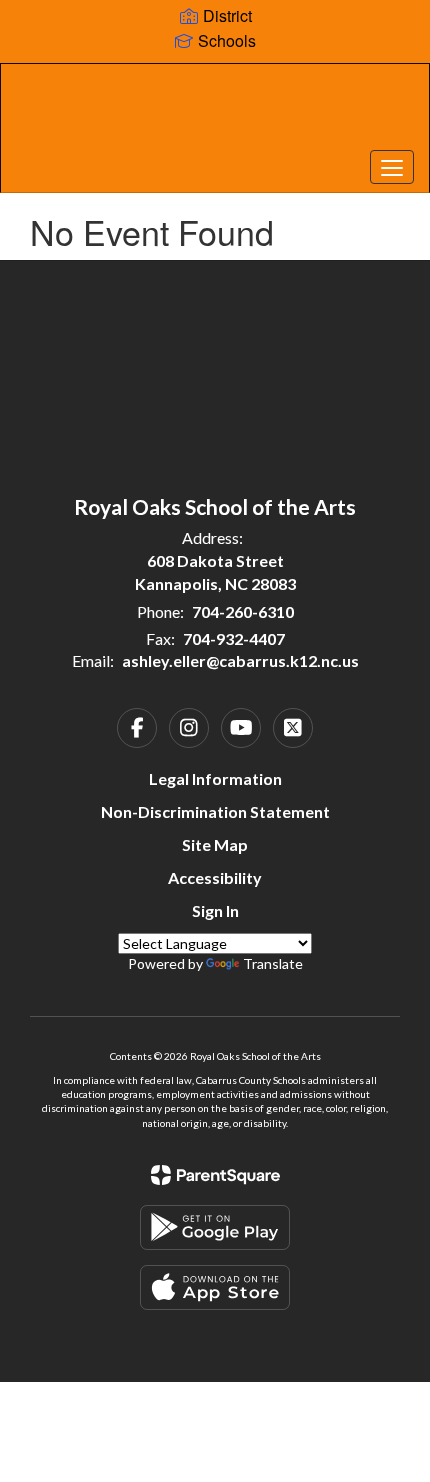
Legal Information (215, 778)
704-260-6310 (243, 611)
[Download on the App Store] (215, 1287)
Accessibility (215, 877)
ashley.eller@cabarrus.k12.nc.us (240, 660)
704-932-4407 (234, 638)
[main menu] (392, 167)
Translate (273, 963)
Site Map (215, 844)
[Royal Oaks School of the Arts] (215, 113)
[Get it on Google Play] (215, 1227)
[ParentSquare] (215, 1175)
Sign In (215, 910)
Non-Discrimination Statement (215, 811)
